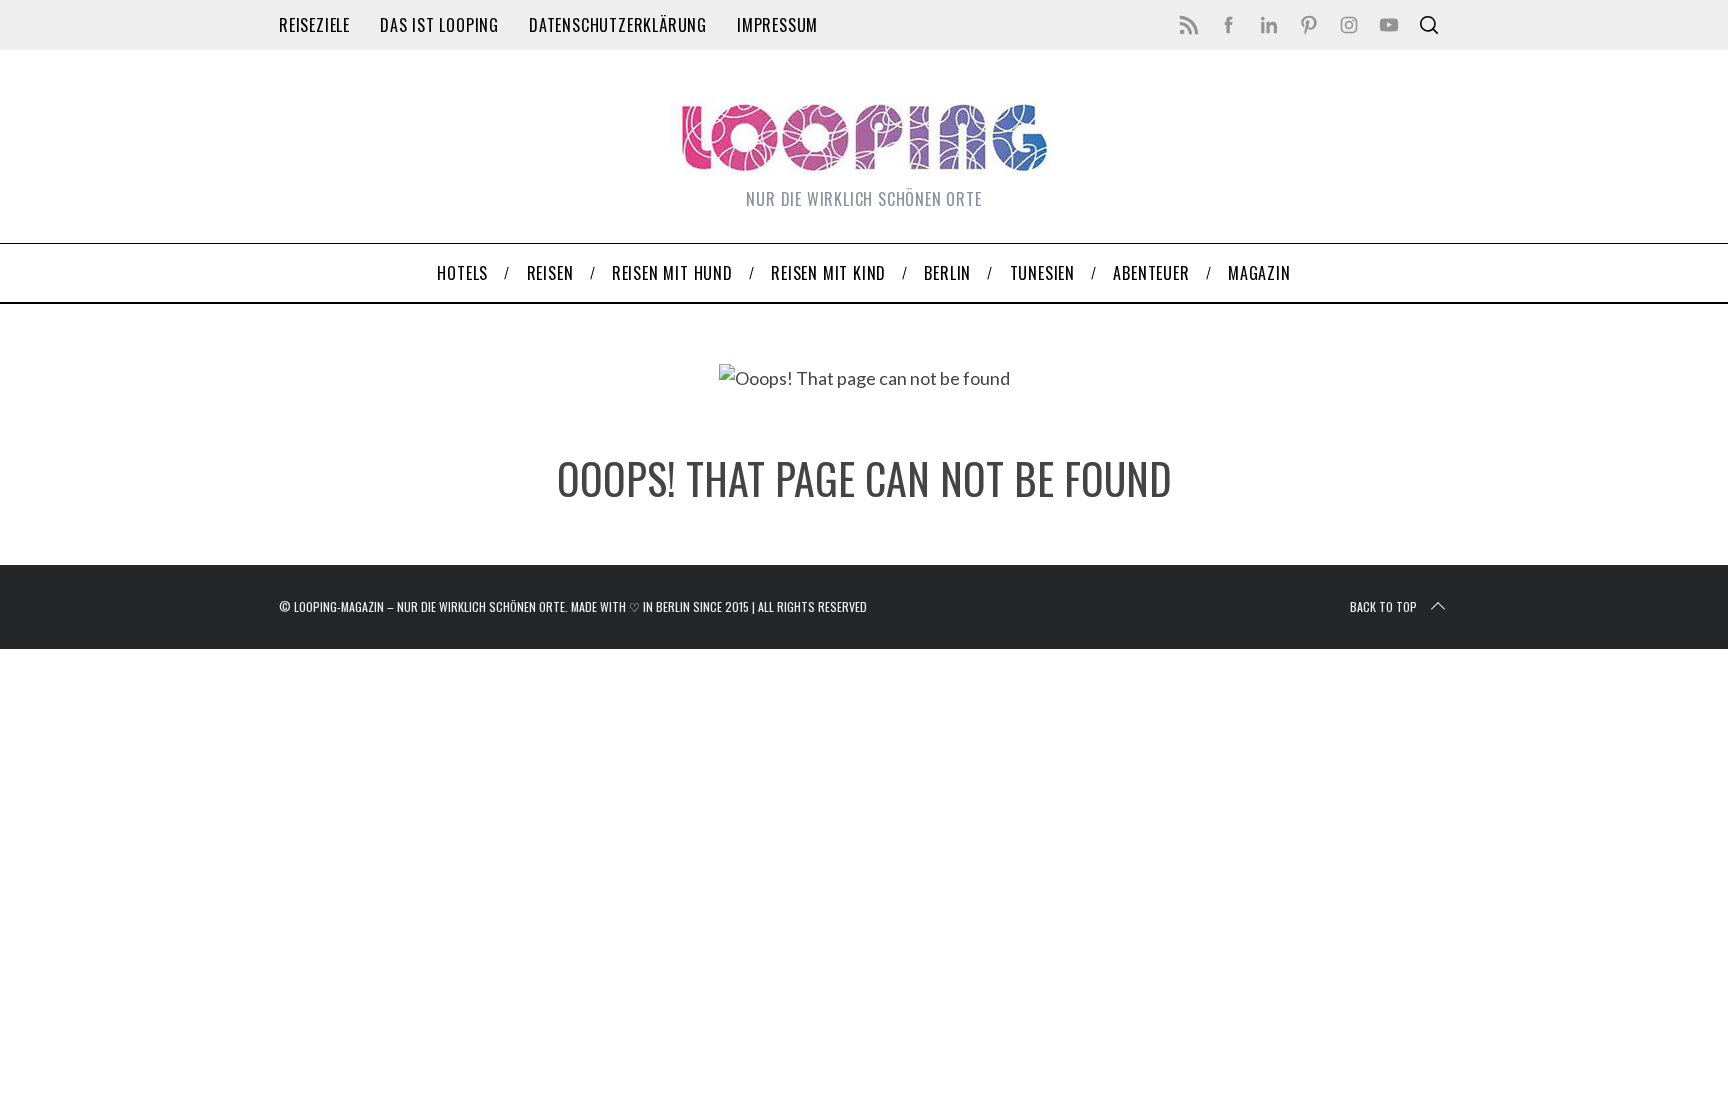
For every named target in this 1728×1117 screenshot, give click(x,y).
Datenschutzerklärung (618, 25)
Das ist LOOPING (439, 25)
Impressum (777, 25)
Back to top (1383, 606)
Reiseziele (314, 25)
